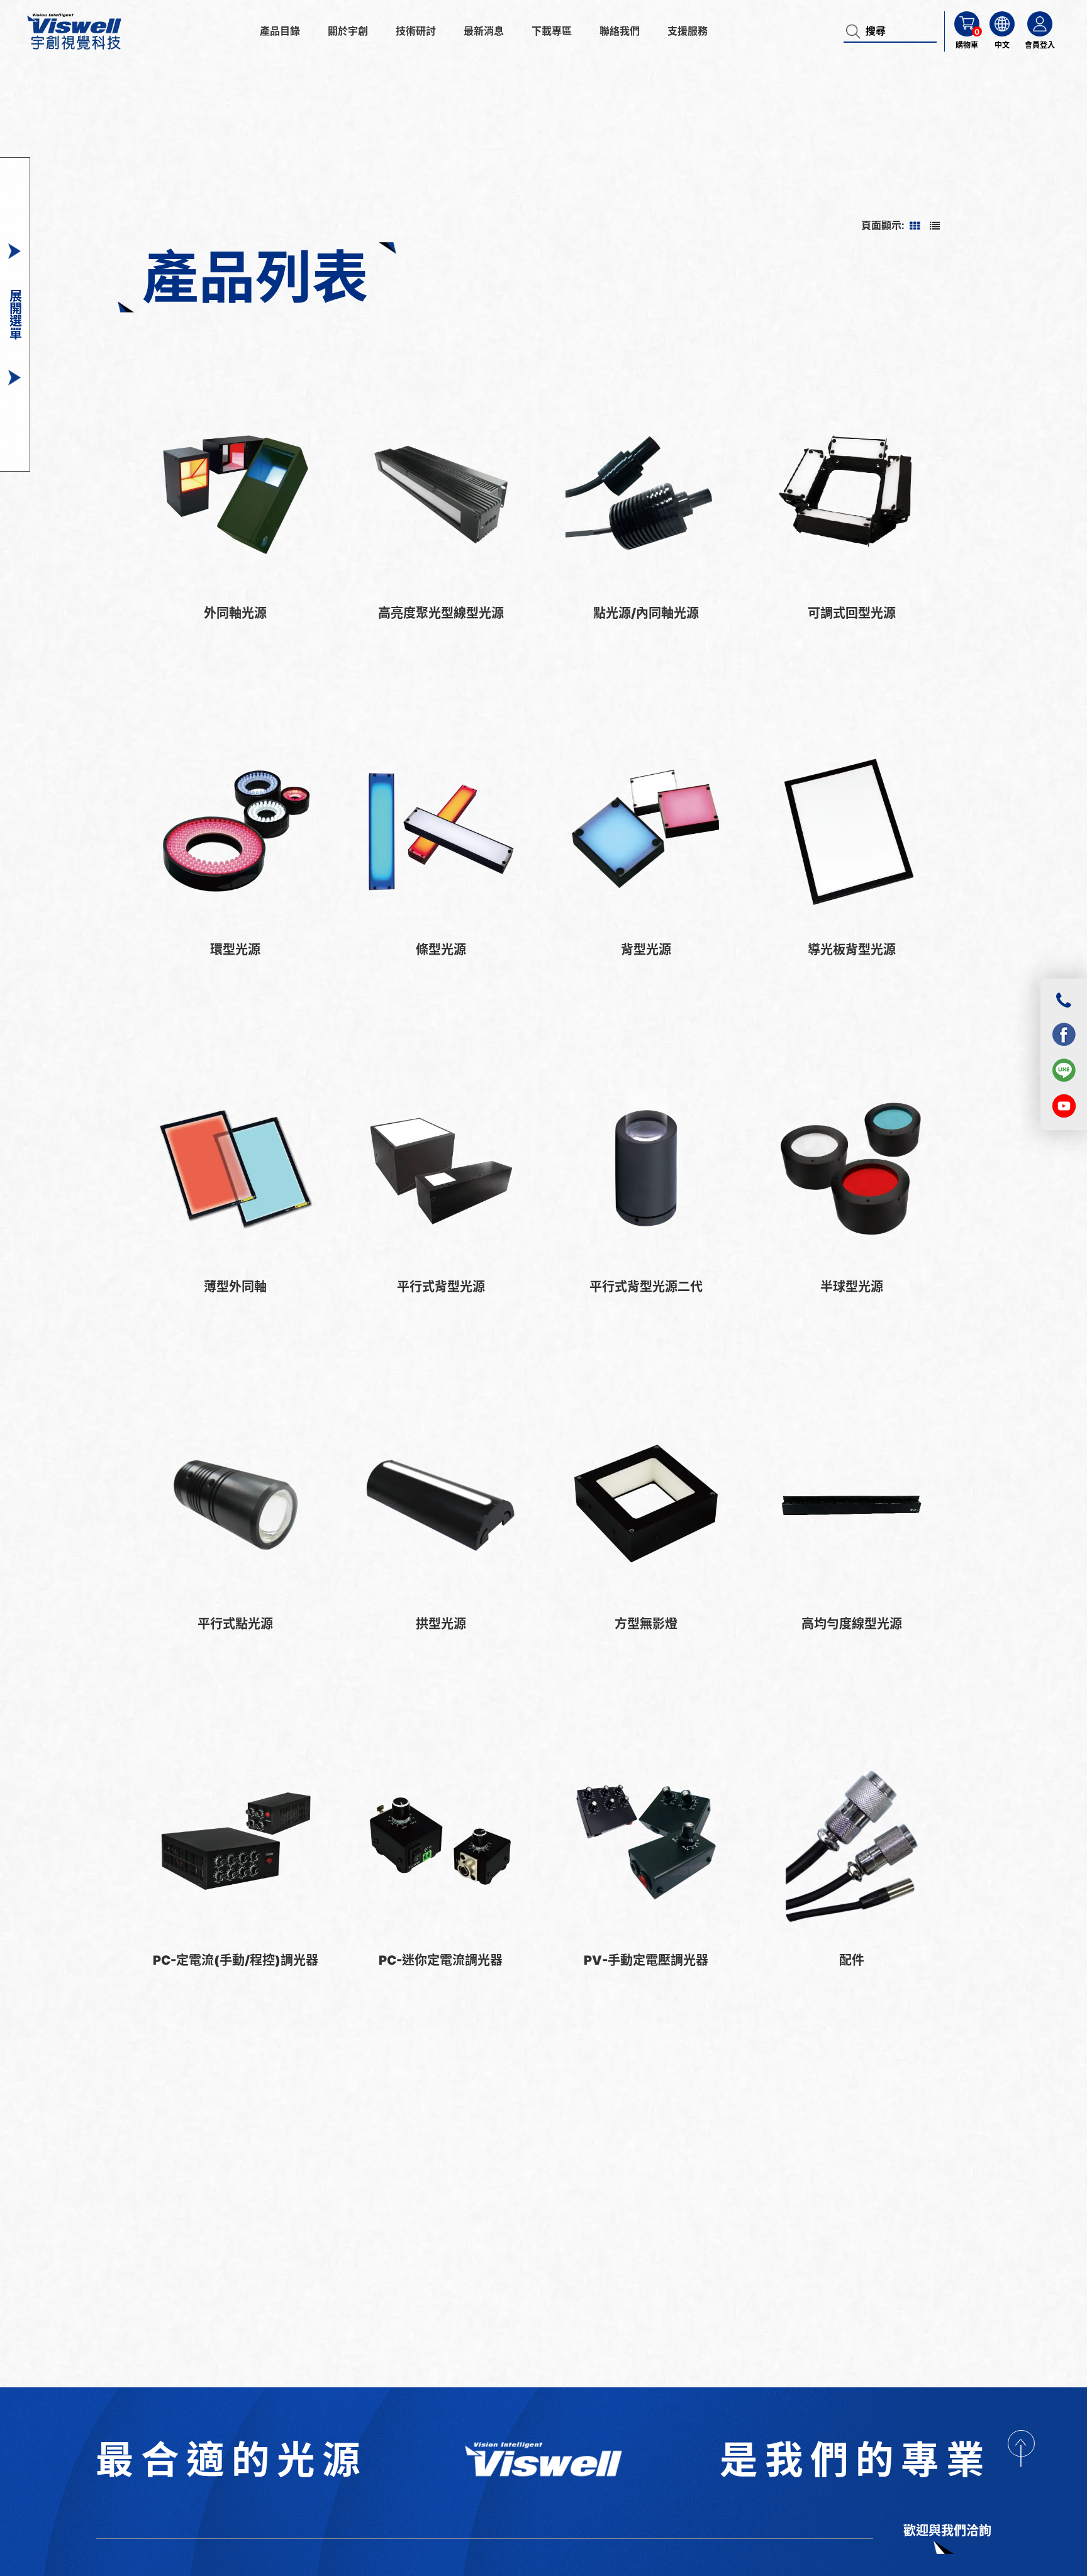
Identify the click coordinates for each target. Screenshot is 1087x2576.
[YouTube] (1064, 1106)
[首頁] (543, 2460)
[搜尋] (855, 31)
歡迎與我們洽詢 (947, 2531)
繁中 (1005, 68)
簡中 (1005, 108)
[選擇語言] (1002, 24)
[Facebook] (1064, 1034)
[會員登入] (1040, 24)
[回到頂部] (1021, 2448)
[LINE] (1064, 1070)
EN (1005, 88)
